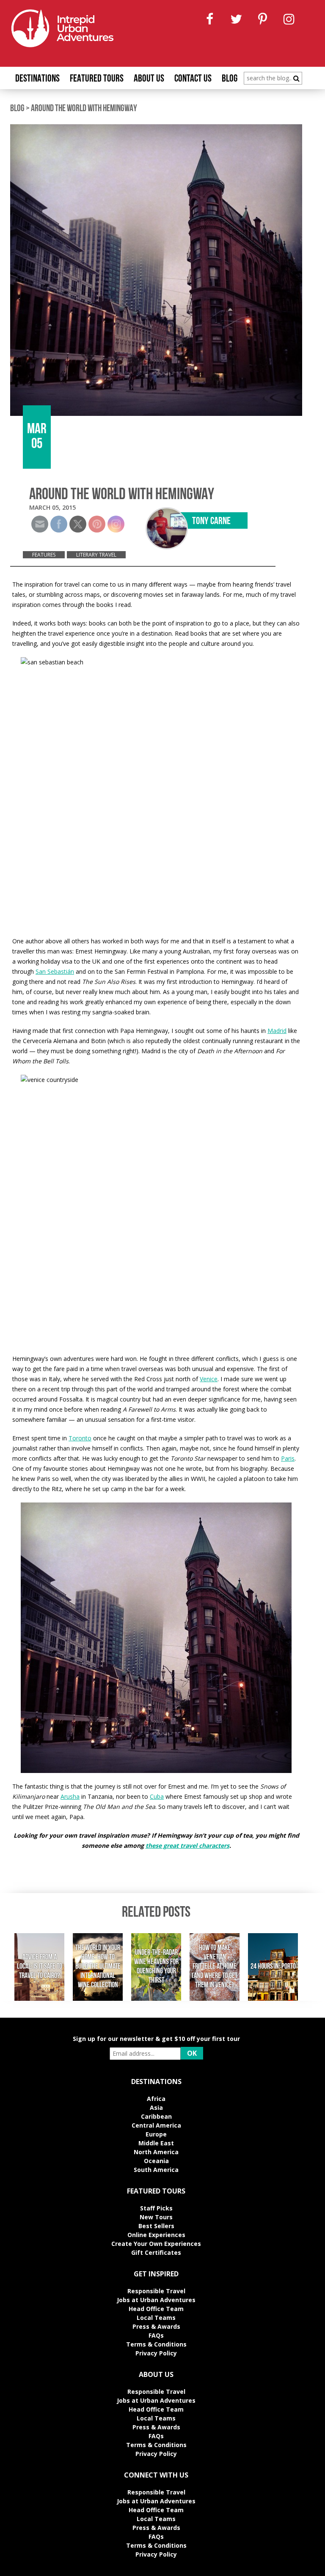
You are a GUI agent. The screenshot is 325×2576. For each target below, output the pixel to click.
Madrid (277, 1031)
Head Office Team (156, 2309)
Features (44, 555)
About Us (149, 79)
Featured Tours (97, 79)
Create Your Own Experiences (156, 2244)
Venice (209, 1379)
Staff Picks (156, 2208)
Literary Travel (96, 555)
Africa (156, 2099)
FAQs (156, 2335)
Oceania (156, 2161)
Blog (230, 79)
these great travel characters (187, 1845)
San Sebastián (55, 971)
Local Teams (156, 2318)
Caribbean (156, 2116)
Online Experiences (156, 2235)
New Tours (156, 2217)
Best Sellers (156, 2226)
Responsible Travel (156, 2291)
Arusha (70, 1796)
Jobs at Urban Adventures (156, 2300)
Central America (156, 2125)
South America (156, 2170)
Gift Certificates (156, 2252)
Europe (156, 2134)
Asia (156, 2108)
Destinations (37, 79)
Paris (288, 1458)
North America (156, 2152)
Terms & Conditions (156, 2344)
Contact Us (193, 79)
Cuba (157, 1796)
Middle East (156, 2143)
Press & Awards (156, 2326)
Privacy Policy (156, 2353)
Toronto (80, 1438)
